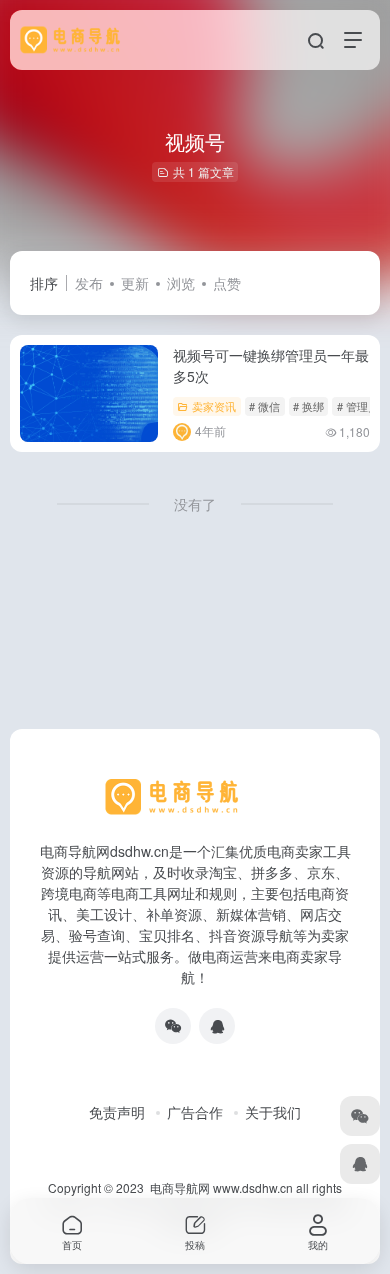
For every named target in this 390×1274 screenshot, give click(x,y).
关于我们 (273, 1112)
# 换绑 (308, 406)
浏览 (181, 283)
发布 (89, 283)
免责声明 (117, 1112)
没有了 (195, 504)
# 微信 (264, 406)
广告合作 (195, 1112)
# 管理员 (358, 406)
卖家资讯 (214, 406)
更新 (135, 283)
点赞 (227, 283)
